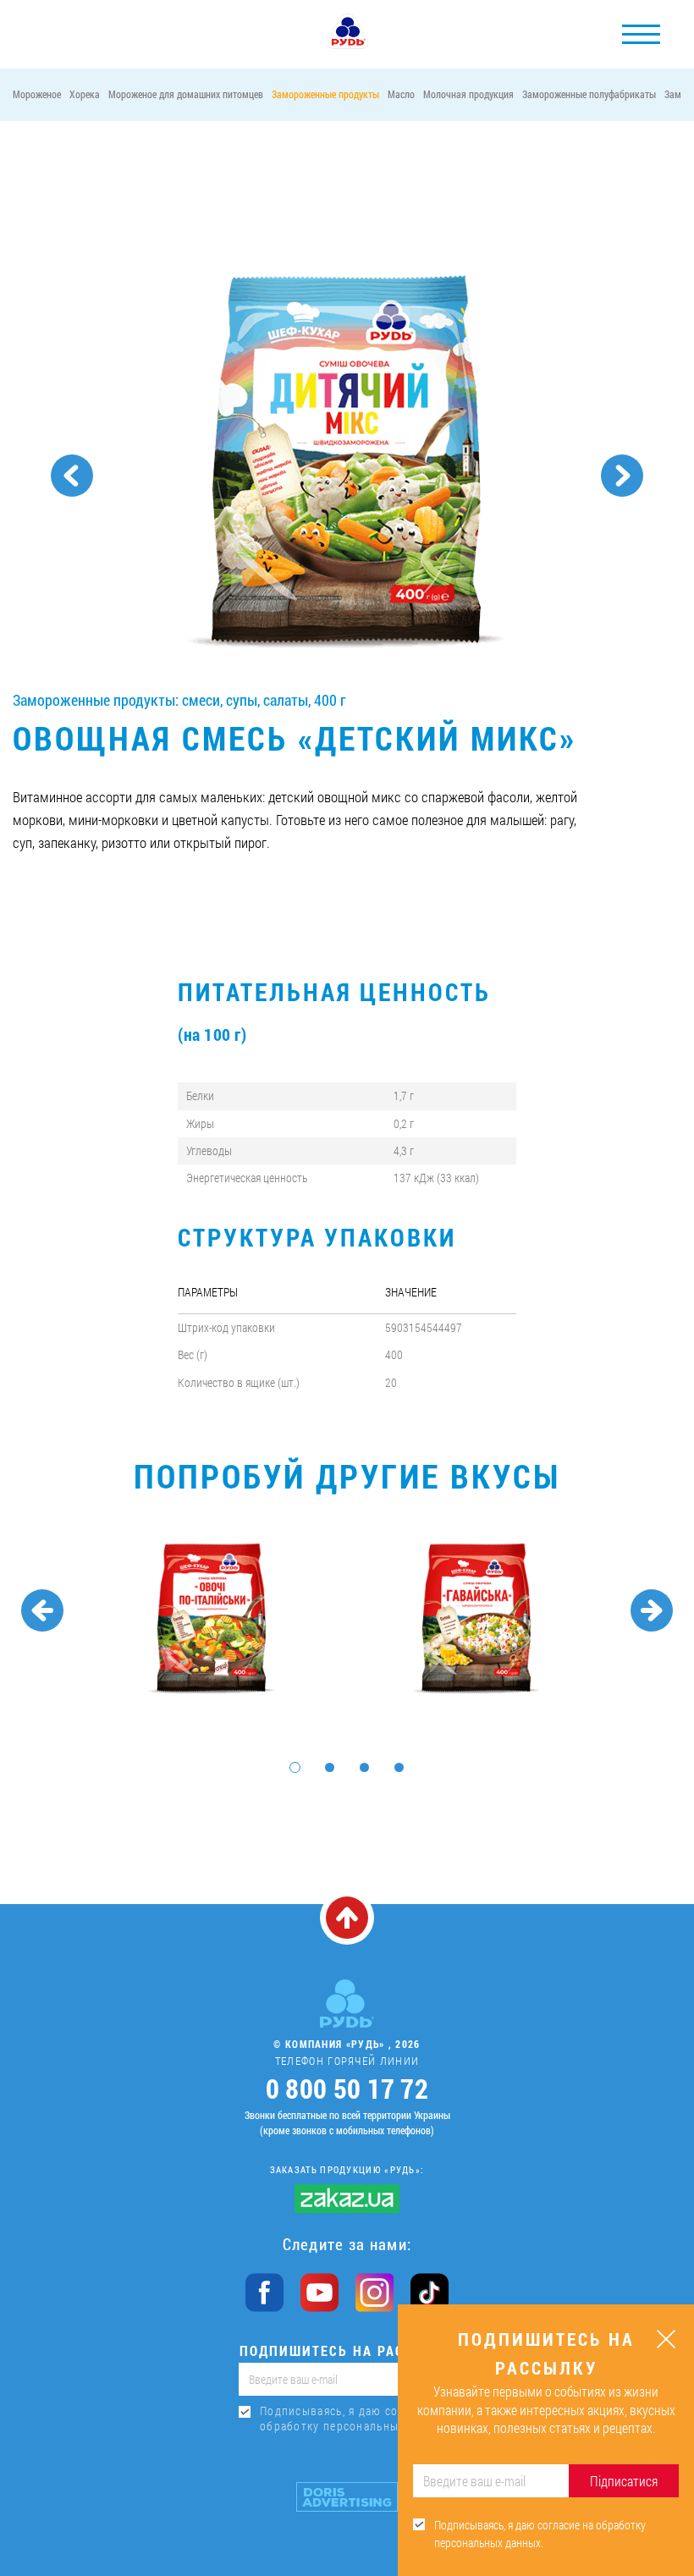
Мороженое (37, 94)
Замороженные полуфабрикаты (589, 94)
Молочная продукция (468, 94)
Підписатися (624, 2481)
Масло (401, 94)
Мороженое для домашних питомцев (186, 94)
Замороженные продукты (325, 94)
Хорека (85, 94)
